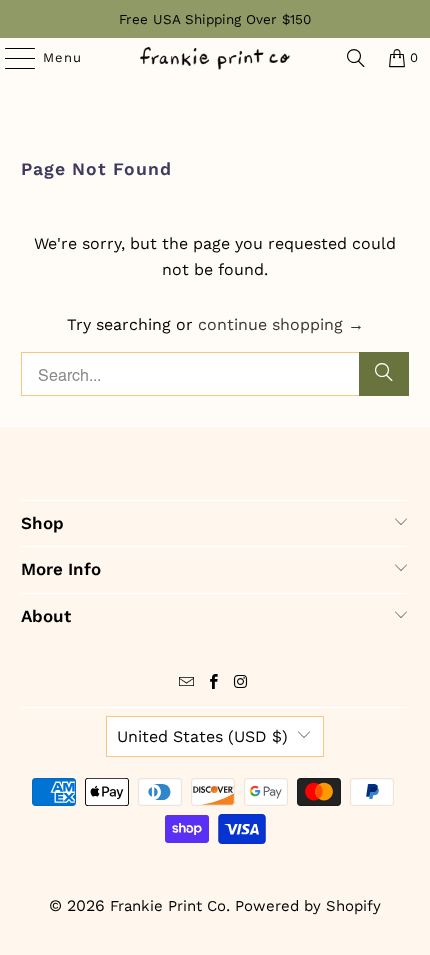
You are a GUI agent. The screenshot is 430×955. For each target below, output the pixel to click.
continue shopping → (281, 324)
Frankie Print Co (168, 906)
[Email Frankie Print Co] (187, 684)
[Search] (356, 58)
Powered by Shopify (308, 906)
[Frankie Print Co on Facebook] (214, 684)
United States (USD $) (202, 736)
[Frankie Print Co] (215, 58)
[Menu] (10, 58)
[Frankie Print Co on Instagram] (241, 684)
